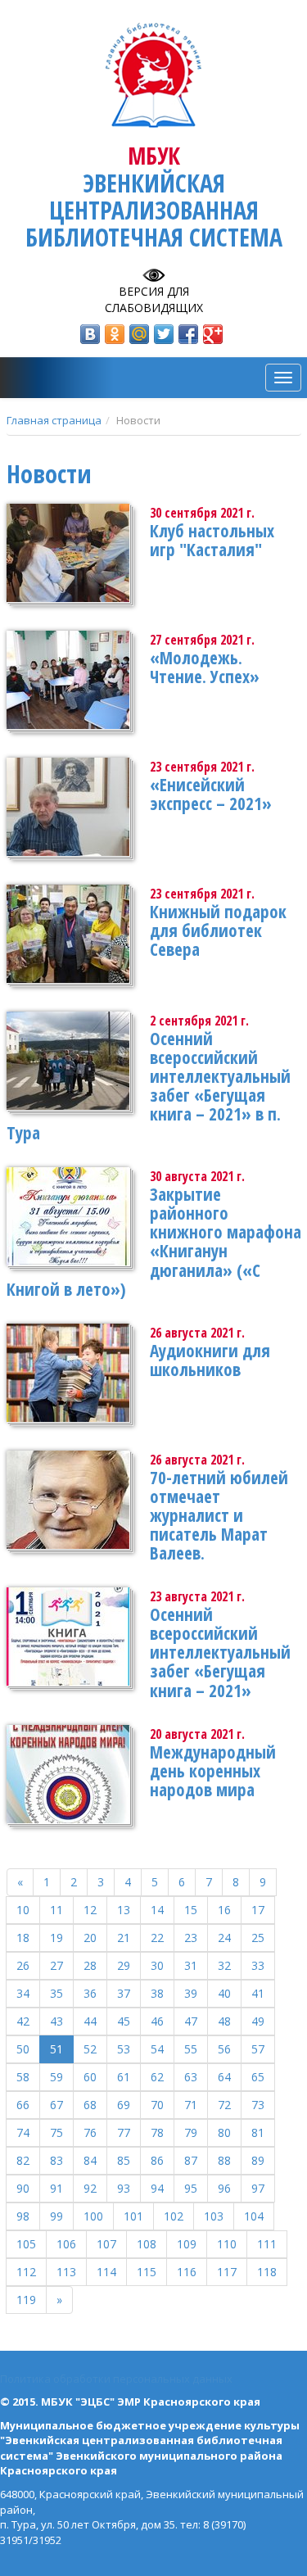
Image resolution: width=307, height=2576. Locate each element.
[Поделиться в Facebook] (188, 334)
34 (23, 1993)
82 (23, 2160)
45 (124, 2021)
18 (23, 1938)
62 (157, 2077)
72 (224, 2105)
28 (90, 1965)
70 (157, 2105)
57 (258, 2049)
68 (90, 2105)
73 (258, 2105)
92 (90, 2188)
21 (124, 1938)
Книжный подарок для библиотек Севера (218, 930)
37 (124, 1993)
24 (224, 1938)
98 (23, 2216)
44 (90, 2021)
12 (90, 1910)
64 (224, 2077)
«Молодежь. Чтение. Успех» (205, 667)
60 (90, 2077)
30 (157, 1965)
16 (224, 1910)
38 (157, 1993)
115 (147, 2272)
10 (23, 1910)
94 (157, 2188)
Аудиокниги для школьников (210, 1360)
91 (56, 2188)
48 (224, 2021)
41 (258, 1993)
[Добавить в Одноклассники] (115, 334)
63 (191, 2077)
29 (124, 1965)
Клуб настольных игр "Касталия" (212, 540)
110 (227, 2244)
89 (258, 2160)
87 (191, 2160)
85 (124, 2160)
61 (124, 2077)
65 (258, 2077)
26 (23, 1965)
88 (224, 2160)
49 (258, 2021)
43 (56, 2021)
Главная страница (54, 420)
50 (23, 2049)
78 (157, 2132)
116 (187, 2272)
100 (93, 2216)
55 (191, 2049)
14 (157, 1910)
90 (23, 2188)
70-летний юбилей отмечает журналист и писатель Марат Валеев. (219, 1515)
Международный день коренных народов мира (213, 1771)
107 (106, 2244)
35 (56, 1993)
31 (191, 1965)
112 (26, 2272)
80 (224, 2132)
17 (258, 1910)
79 (191, 2132)
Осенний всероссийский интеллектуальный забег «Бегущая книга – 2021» (220, 1652)
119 (26, 2300)
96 (224, 2188)
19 (56, 1938)
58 (23, 2077)
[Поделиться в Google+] (213, 334)
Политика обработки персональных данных (116, 2379)
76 (90, 2132)
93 (124, 2188)
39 (191, 1993)
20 (90, 1938)
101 (133, 2216)
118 (267, 2272)
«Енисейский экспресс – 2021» (211, 794)
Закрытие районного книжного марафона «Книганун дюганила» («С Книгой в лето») (154, 1241)
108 (147, 2244)
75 (56, 2132)
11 (56, 1910)
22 (157, 1938)
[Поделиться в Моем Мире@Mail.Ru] (139, 334)
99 (56, 2216)
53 (124, 2049)
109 (187, 2244)
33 (258, 1965)
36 (90, 1993)
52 (90, 2049)
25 (258, 1938)
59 (56, 2077)
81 (258, 2132)
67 (56, 2105)
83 (56, 2160)
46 (157, 2021)
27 (56, 1965)
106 (66, 2244)
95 (191, 2188)
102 (174, 2216)
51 (56, 2049)
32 (224, 1965)
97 (258, 2188)
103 (214, 2216)
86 (157, 2160)
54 (157, 2049)
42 (23, 2021)
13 (124, 1910)
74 (23, 2132)
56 (224, 2049)
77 (124, 2132)
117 (227, 2272)
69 (124, 2105)
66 (23, 2105)
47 (191, 2021)
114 (106, 2272)
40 (224, 1993)
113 (66, 2272)
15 (191, 1910)
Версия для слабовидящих (154, 299)
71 (191, 2105)
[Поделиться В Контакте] (90, 334)
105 (26, 2244)
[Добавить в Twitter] (164, 334)
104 (254, 2216)
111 (267, 2244)
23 (191, 1938)
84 (90, 2160)
